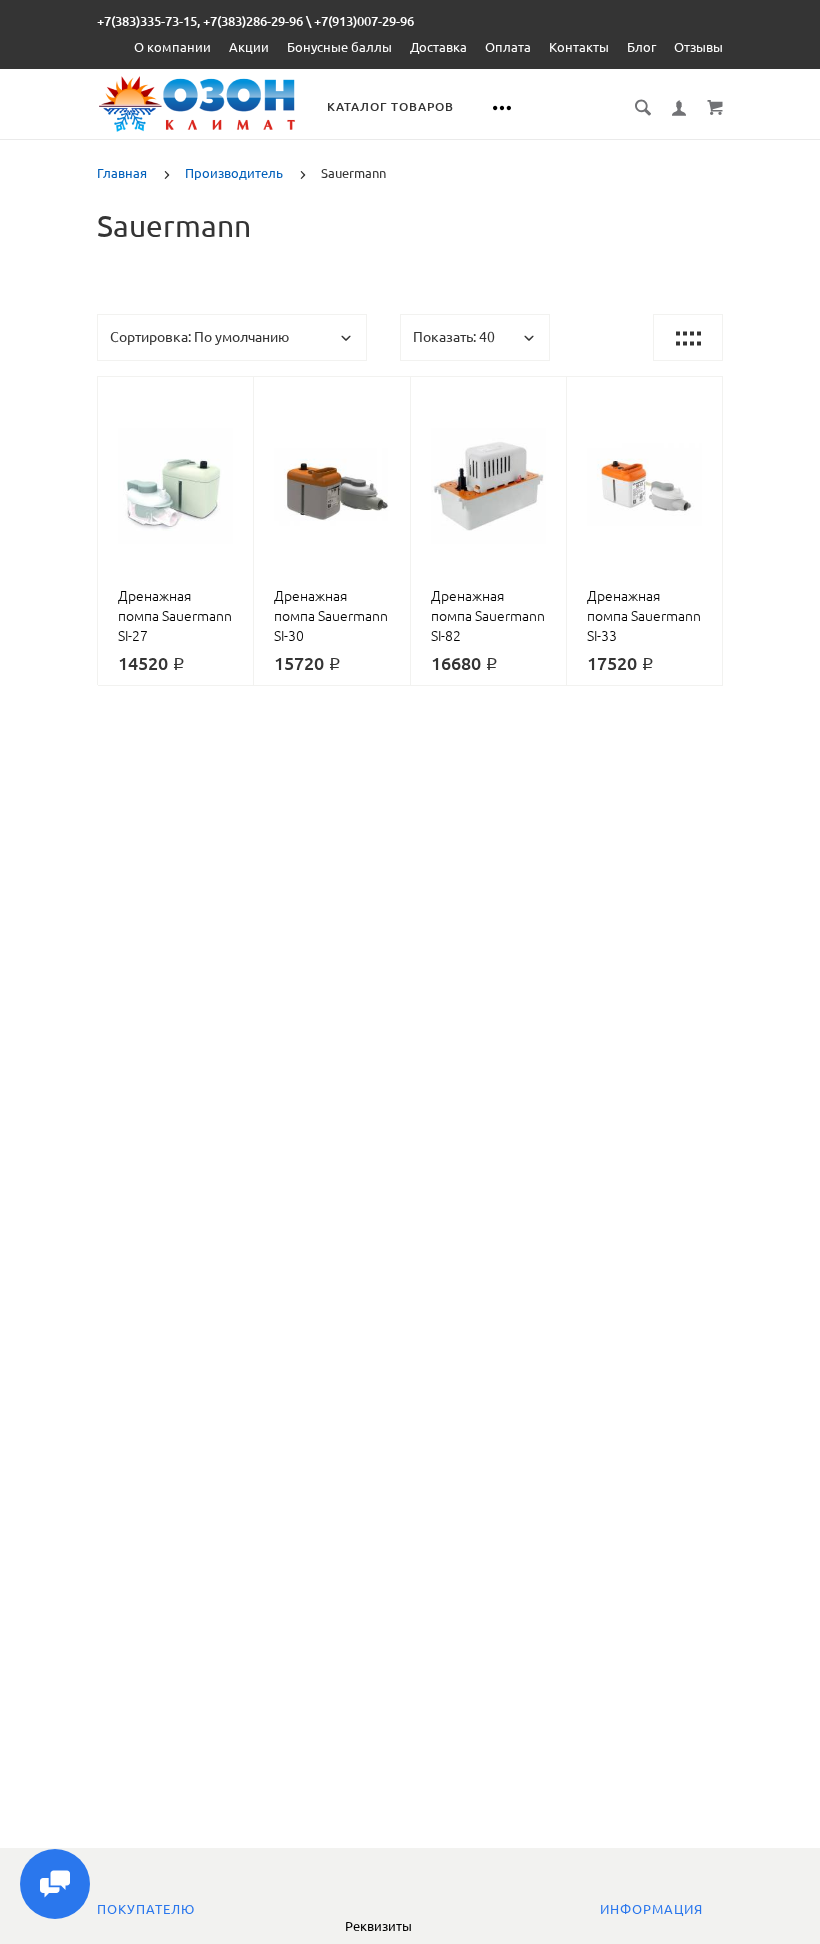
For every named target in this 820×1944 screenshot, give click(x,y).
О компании (172, 47)
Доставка (438, 47)
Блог (641, 47)
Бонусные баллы (339, 47)
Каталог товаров (390, 106)
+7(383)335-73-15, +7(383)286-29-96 (200, 21)
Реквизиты (378, 1926)
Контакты (579, 47)
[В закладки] (230, 395)
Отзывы (698, 47)
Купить (198, 491)
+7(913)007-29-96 (364, 21)
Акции (249, 47)
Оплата (508, 47)
